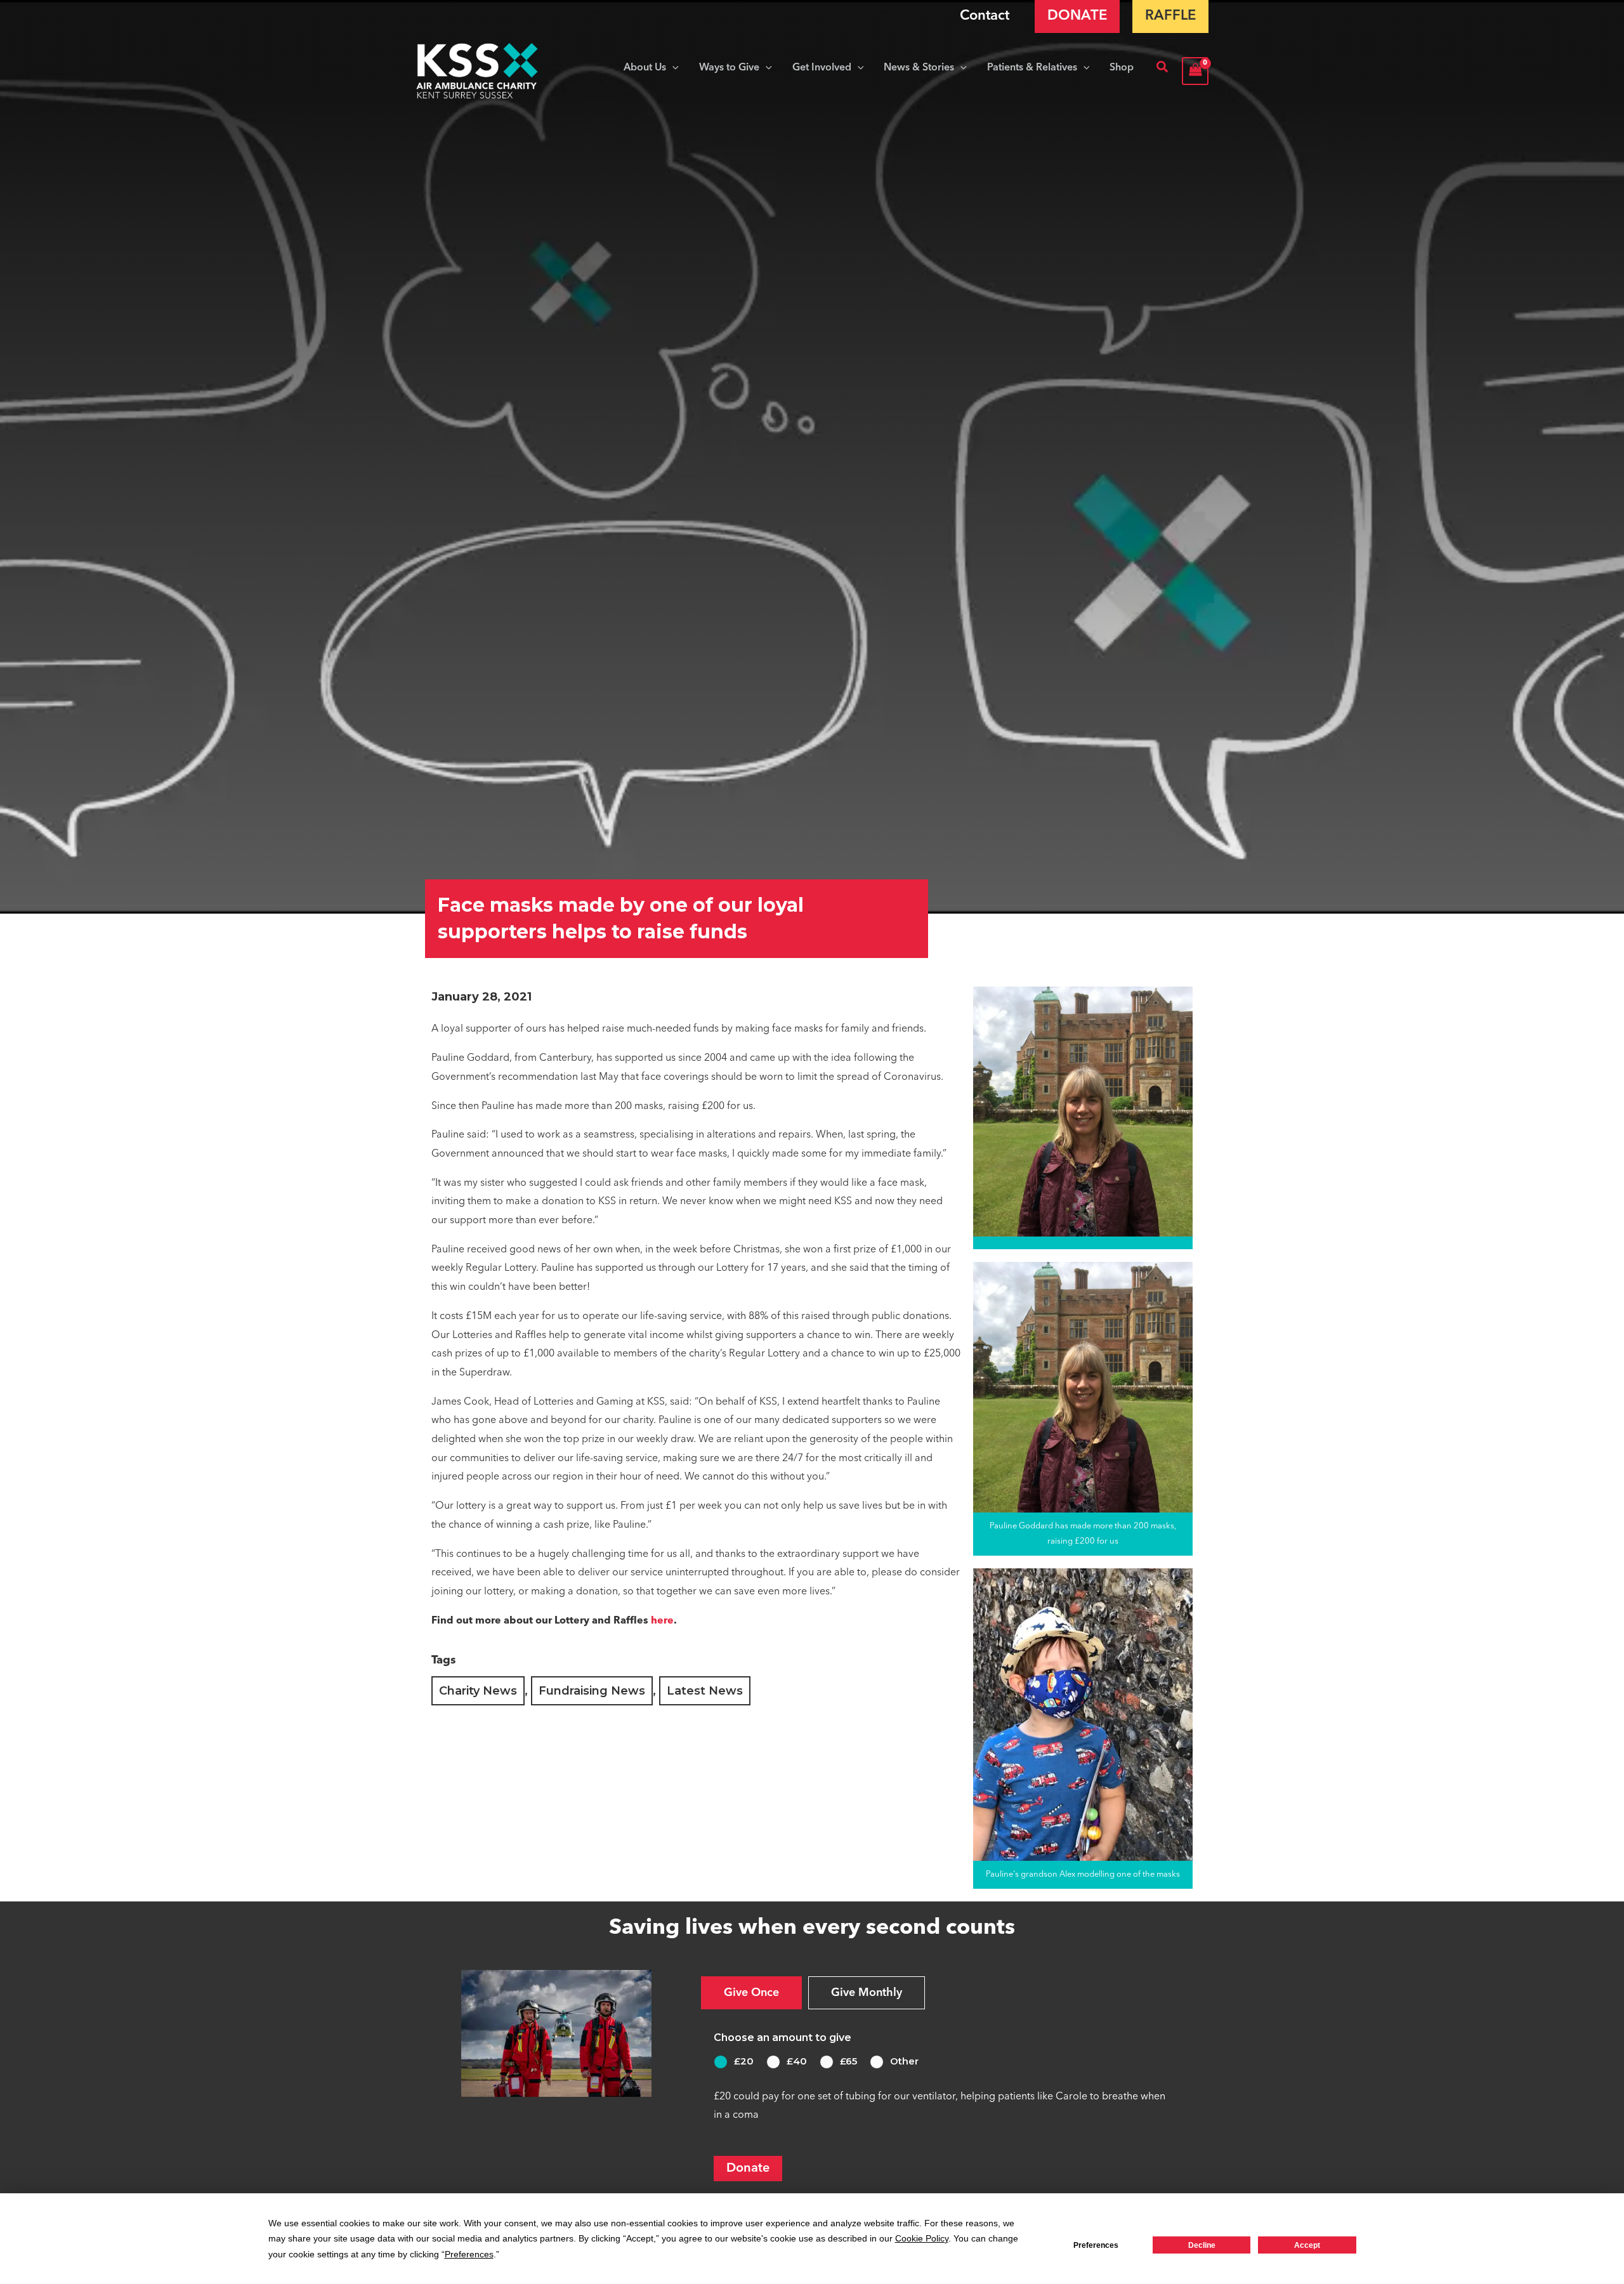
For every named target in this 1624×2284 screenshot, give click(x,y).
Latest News (705, 1691)
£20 (744, 2061)
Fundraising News (592, 1691)
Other (904, 2061)
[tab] (751, 1993)
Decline (1202, 2245)
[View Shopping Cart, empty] (1195, 71)
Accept (1307, 2245)
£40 (797, 2061)
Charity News (478, 1691)
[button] (672, 68)
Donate (748, 2169)
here (662, 1621)
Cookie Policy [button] (922, 2238)
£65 (848, 2061)
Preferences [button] (469, 2254)
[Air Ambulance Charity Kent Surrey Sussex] (477, 71)
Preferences (1096, 2245)
